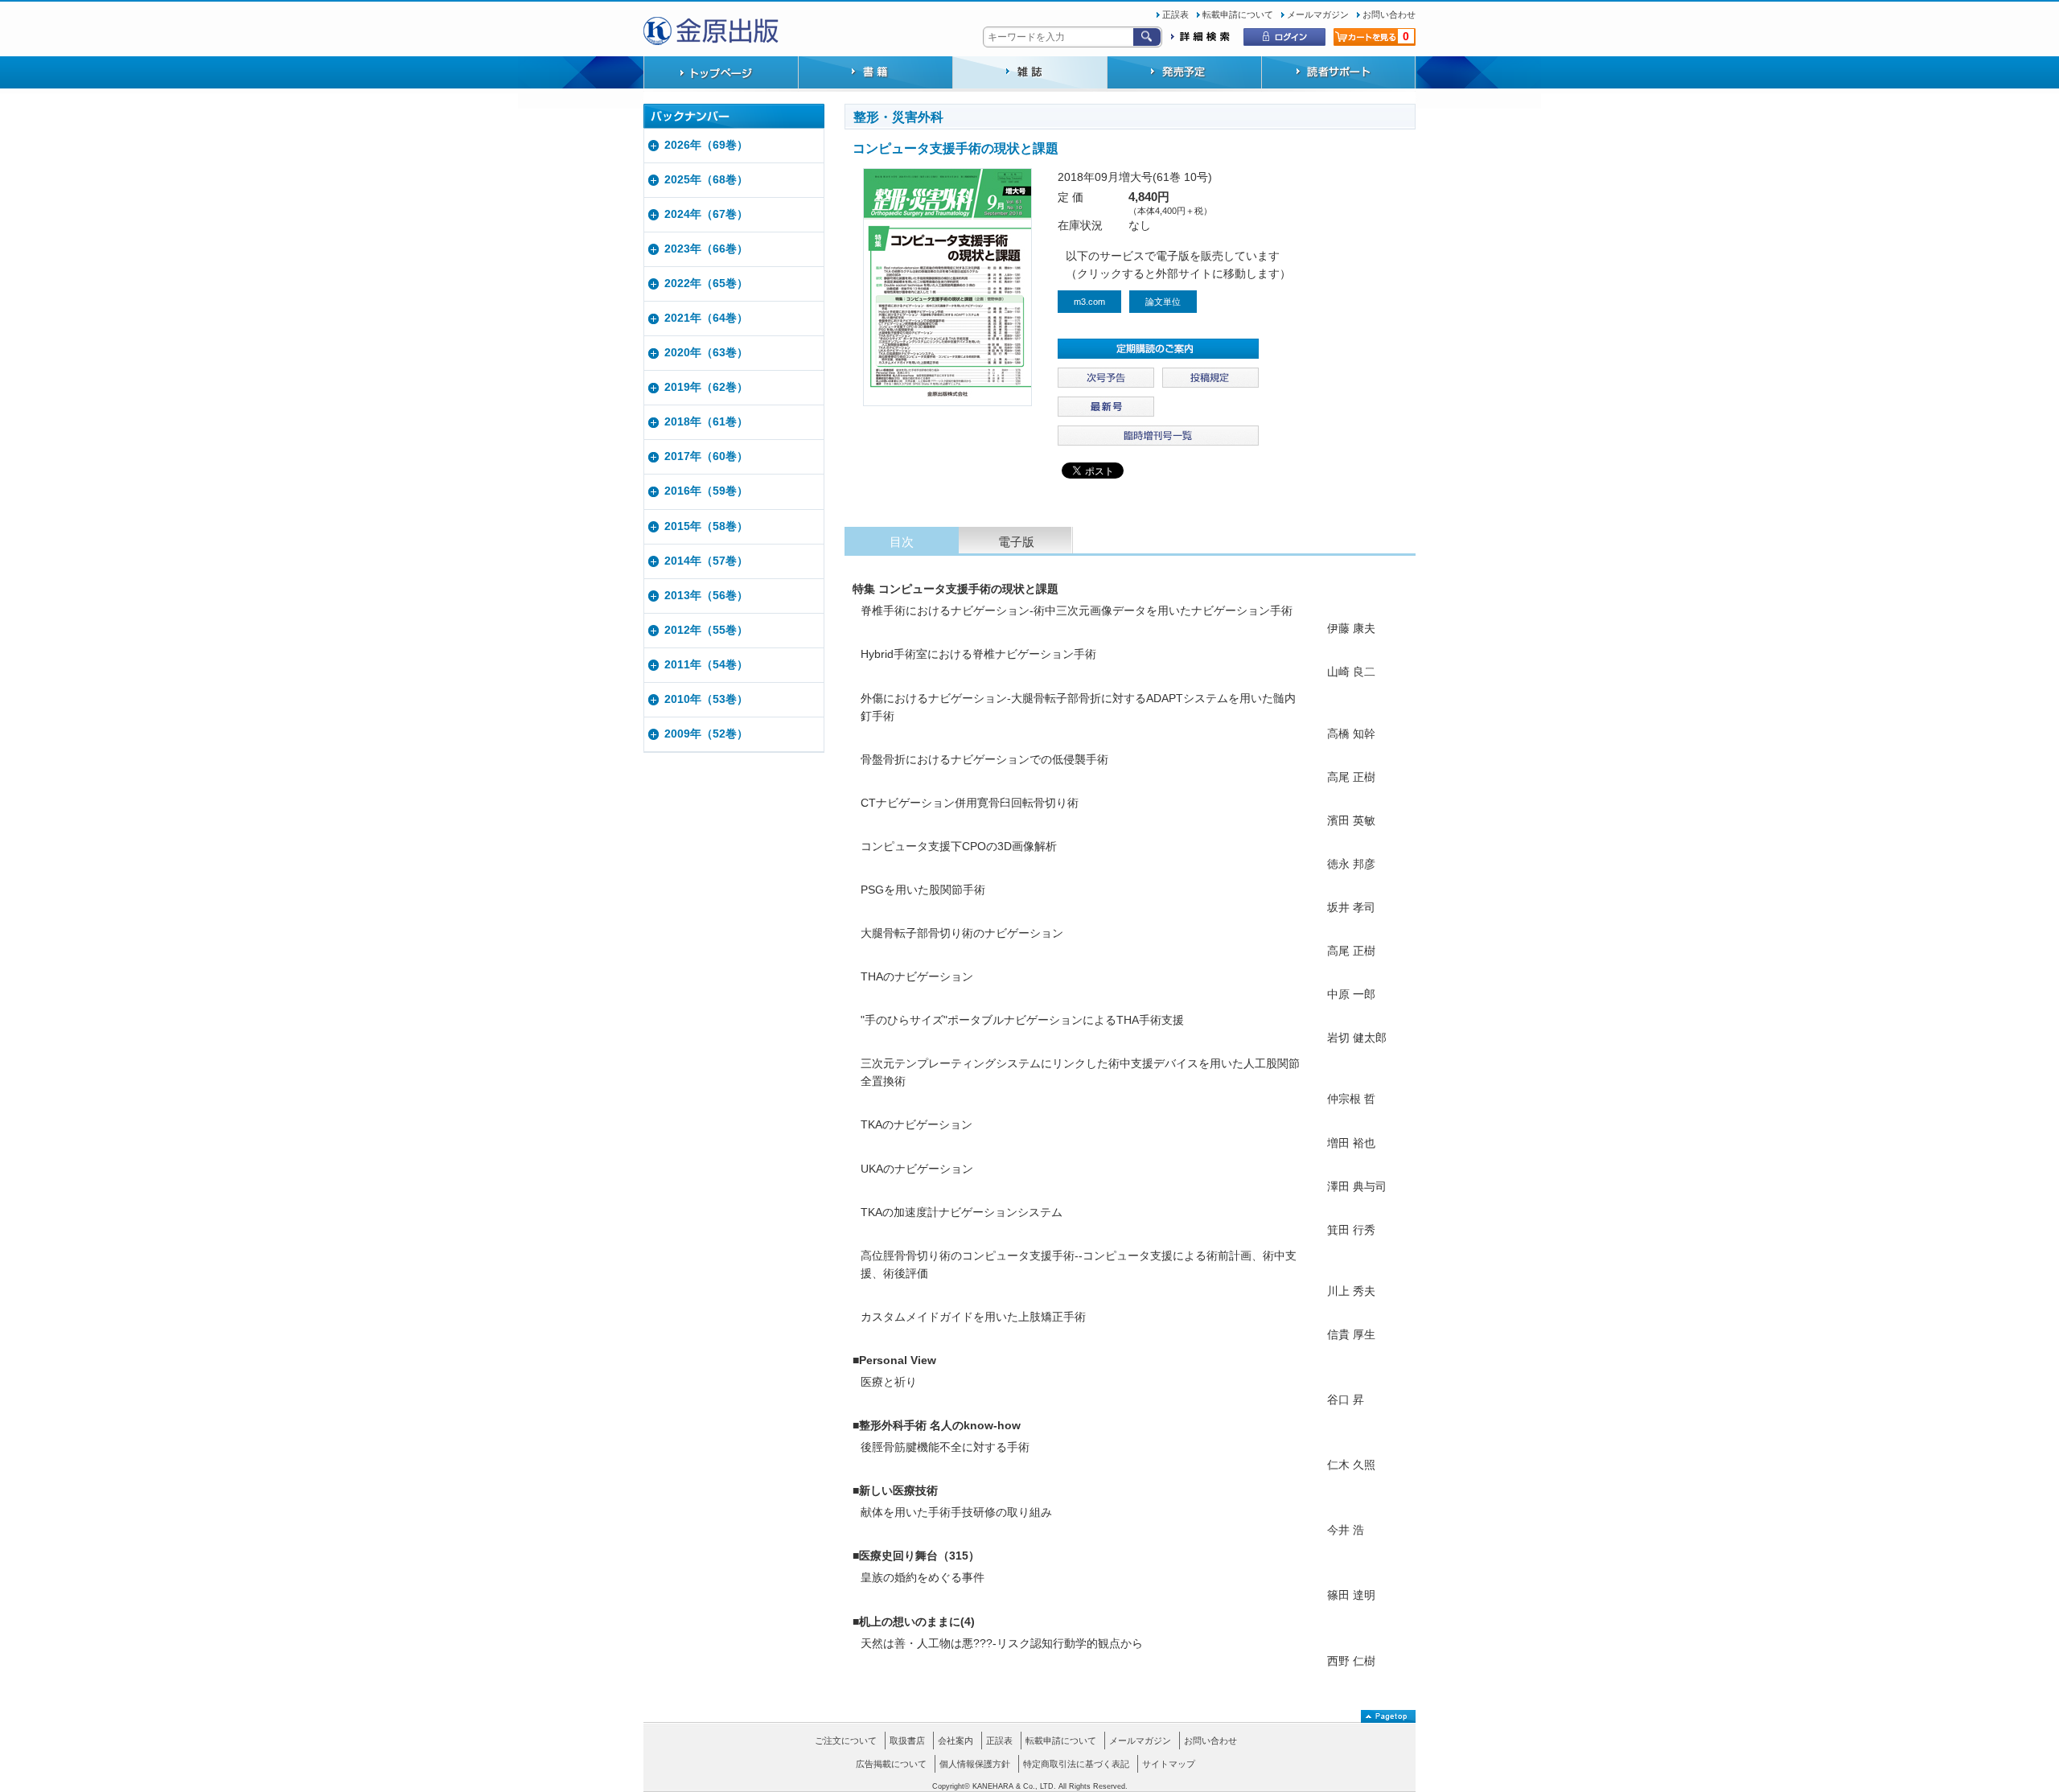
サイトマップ (1169, 1764)
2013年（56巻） (706, 596)
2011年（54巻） (706, 665)
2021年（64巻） (706, 318)
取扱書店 (907, 1741)
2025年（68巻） (706, 180)
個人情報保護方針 (975, 1764)
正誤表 (1175, 14)
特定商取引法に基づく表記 (1076, 1764)
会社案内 (956, 1741)
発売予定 (1184, 74)
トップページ (721, 74)
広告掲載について (891, 1764)
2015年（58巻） (706, 526)
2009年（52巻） (706, 734)
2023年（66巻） (706, 249)
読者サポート (1338, 74)
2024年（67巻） (706, 214)
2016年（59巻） (706, 491)
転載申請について (1238, 14)
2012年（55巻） (706, 630)
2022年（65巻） (706, 284)
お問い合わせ (1389, 14)
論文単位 (1163, 302)
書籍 (875, 74)
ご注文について (846, 1741)
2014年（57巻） (706, 561)
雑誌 (1029, 74)
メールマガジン (1318, 14)
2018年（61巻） (706, 422)
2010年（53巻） (706, 699)
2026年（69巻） (706, 145)
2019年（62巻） (706, 387)
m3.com (1089, 302)
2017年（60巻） (706, 456)
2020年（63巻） (706, 353)
